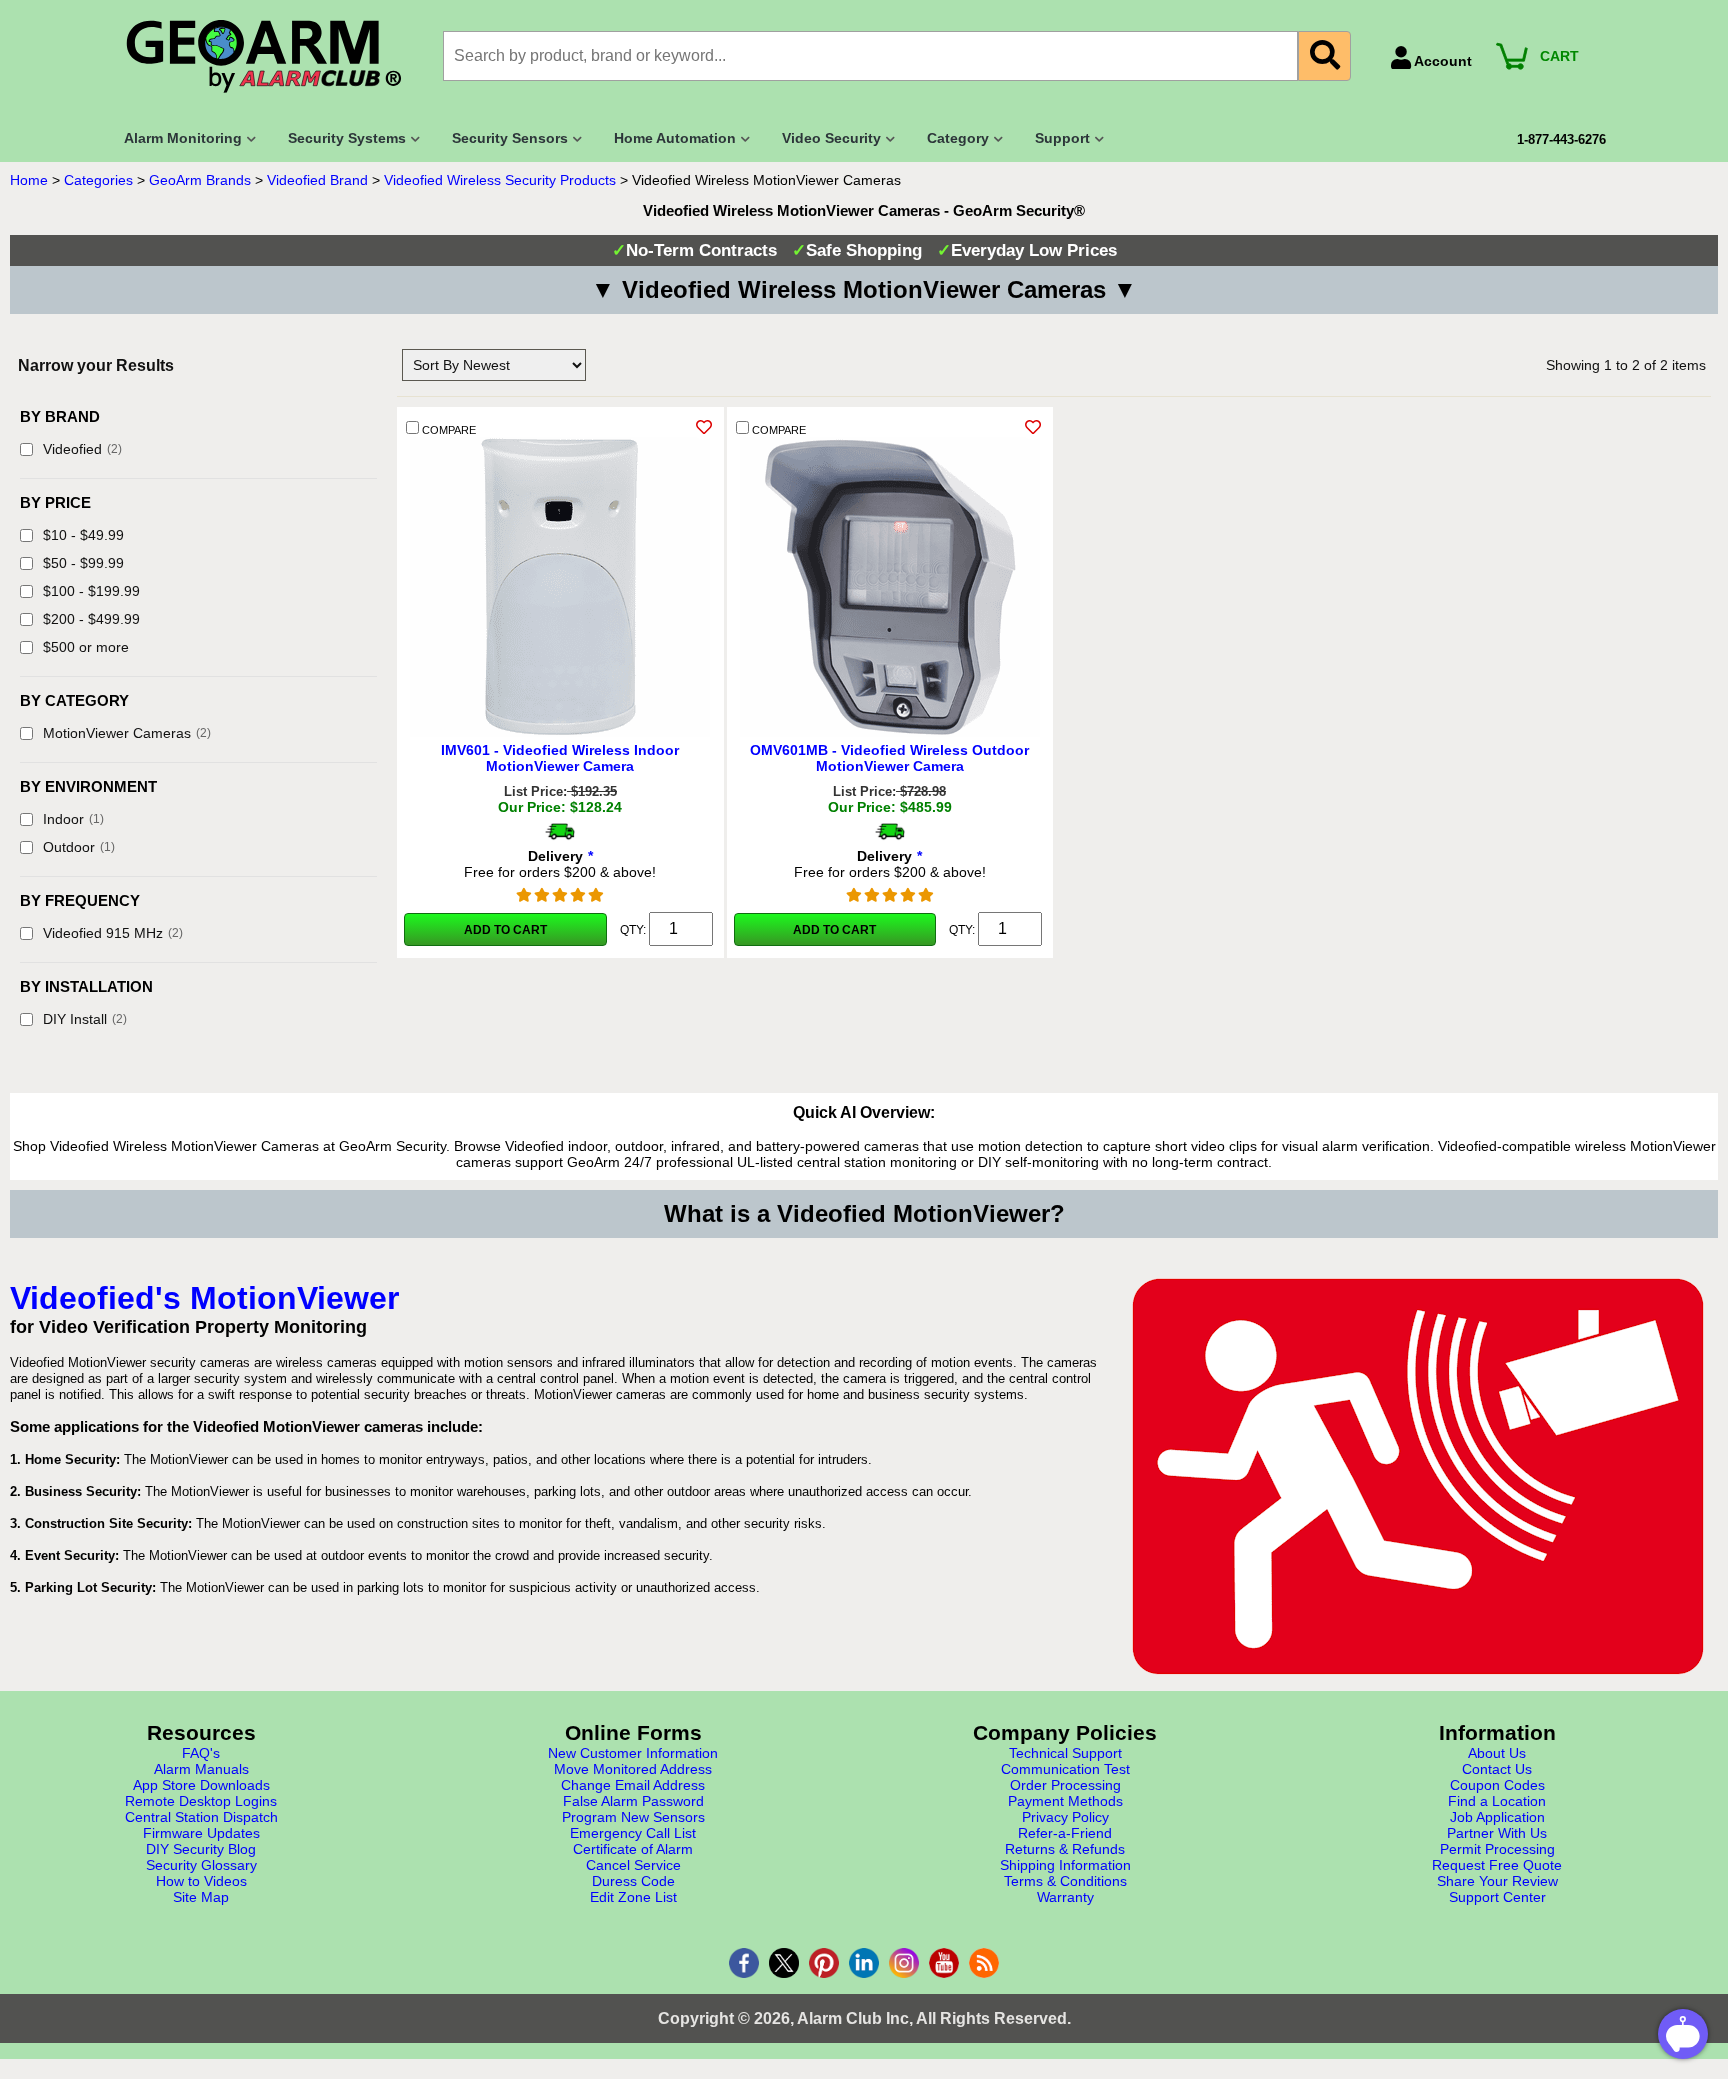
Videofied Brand (317, 180)
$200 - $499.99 (91, 619)
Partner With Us (1497, 1833)
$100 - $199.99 (91, 591)
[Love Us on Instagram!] (904, 1963)
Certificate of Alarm (633, 1849)
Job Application (1497, 1817)
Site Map (201, 1897)
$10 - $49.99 (83, 535)
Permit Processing (1497, 1849)
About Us (1497, 1753)
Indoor (73, 819)
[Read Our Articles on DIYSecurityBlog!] (984, 1963)
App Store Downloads (201, 1785)
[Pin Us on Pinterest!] (824, 1963)
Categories (98, 180)
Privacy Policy (1065, 1817)
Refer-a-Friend (1065, 1833)
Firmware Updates (201, 1833)
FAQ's (201, 1753)
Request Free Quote (1497, 1865)
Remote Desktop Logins (201, 1801)
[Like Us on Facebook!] (744, 1963)
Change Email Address (633, 1785)
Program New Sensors (633, 1817)
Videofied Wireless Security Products (500, 180)
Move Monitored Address (633, 1769)
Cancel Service (633, 1865)
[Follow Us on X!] (784, 1963)
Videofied (82, 449)
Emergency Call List (633, 1833)
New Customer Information (633, 1753)
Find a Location (1497, 1801)
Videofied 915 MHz (113, 933)
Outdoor (79, 847)
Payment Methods (1065, 1801)
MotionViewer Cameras (127, 733)
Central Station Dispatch (201, 1817)
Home (29, 180)
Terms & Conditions (1065, 1881)
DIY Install (85, 1019)
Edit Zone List (633, 1897)
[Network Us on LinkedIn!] (864, 1963)
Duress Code (633, 1881)
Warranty (1065, 1897)
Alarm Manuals (201, 1769)
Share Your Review (1497, 1881)
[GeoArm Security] (273, 57)
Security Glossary (201, 1865)
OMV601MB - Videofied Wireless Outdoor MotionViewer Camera (889, 758)
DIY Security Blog (201, 1849)
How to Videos (201, 1881)
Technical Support (1065, 1753)
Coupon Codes (1497, 1785)
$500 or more (86, 647)
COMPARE (447, 430)
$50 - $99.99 (83, 563)
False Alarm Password (633, 1801)
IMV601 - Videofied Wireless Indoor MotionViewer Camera (560, 758)
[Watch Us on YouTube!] (944, 1963)
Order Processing (1065, 1785)
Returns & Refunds (1065, 1849)
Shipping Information (1065, 1865)
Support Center (1497, 1897)
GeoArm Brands (200, 180)
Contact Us (1497, 1769)
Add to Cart (505, 930)
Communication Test (1065, 1769)
